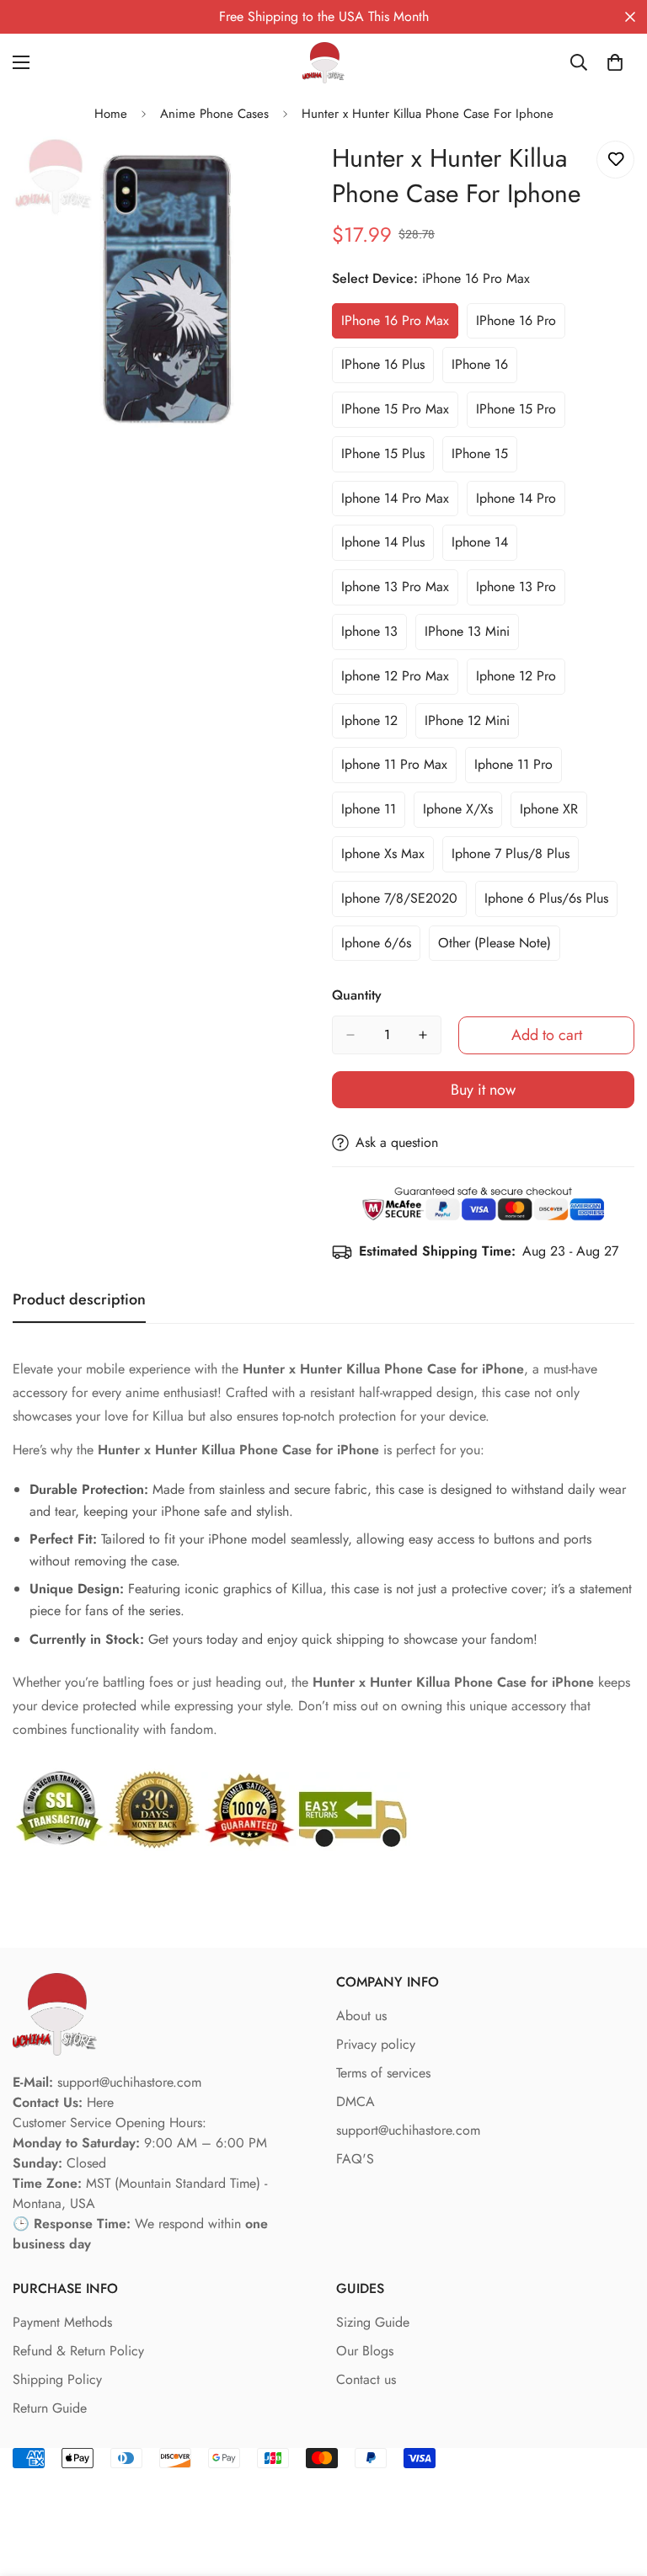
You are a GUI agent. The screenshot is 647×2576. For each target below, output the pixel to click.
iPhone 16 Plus (388, 369)
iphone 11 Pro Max (399, 769)
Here (100, 2102)
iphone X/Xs (463, 813)
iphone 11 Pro (518, 769)
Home (111, 114)
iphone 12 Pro (521, 680)
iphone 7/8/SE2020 (403, 903)
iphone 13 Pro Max (400, 591)
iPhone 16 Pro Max (400, 325)
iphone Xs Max (388, 858)
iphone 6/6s (381, 947)
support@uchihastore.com (408, 2130)
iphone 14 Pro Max (400, 503)
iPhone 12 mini (472, 725)
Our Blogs (365, 2351)
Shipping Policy (57, 2379)
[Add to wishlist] (615, 160)
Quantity (357, 995)
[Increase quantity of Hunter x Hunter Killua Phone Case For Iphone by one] (423, 1035)
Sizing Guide (373, 2322)
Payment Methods (62, 2322)
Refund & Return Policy (78, 2351)
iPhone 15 (484, 458)
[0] (615, 62)
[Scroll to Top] (614, 2484)
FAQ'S (355, 2159)
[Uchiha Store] (323, 63)
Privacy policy (376, 2044)
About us (361, 2016)
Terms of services (383, 2073)
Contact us (366, 2379)
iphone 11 (373, 813)
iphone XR (553, 813)
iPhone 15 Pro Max (400, 413)
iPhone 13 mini (472, 636)
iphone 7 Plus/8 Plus (514, 858)
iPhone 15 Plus (388, 458)
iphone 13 (374, 636)
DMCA (356, 2101)
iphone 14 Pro (521, 503)
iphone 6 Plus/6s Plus (548, 903)
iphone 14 (484, 547)
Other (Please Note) (499, 947)
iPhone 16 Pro (521, 325)
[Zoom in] (288, 172)
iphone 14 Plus (388, 547)
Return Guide (50, 2408)
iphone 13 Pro (521, 591)
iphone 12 (374, 725)
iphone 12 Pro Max (400, 680)
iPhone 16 (484, 369)
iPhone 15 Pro (521, 413)
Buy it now (483, 1090)
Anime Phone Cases (214, 114)
